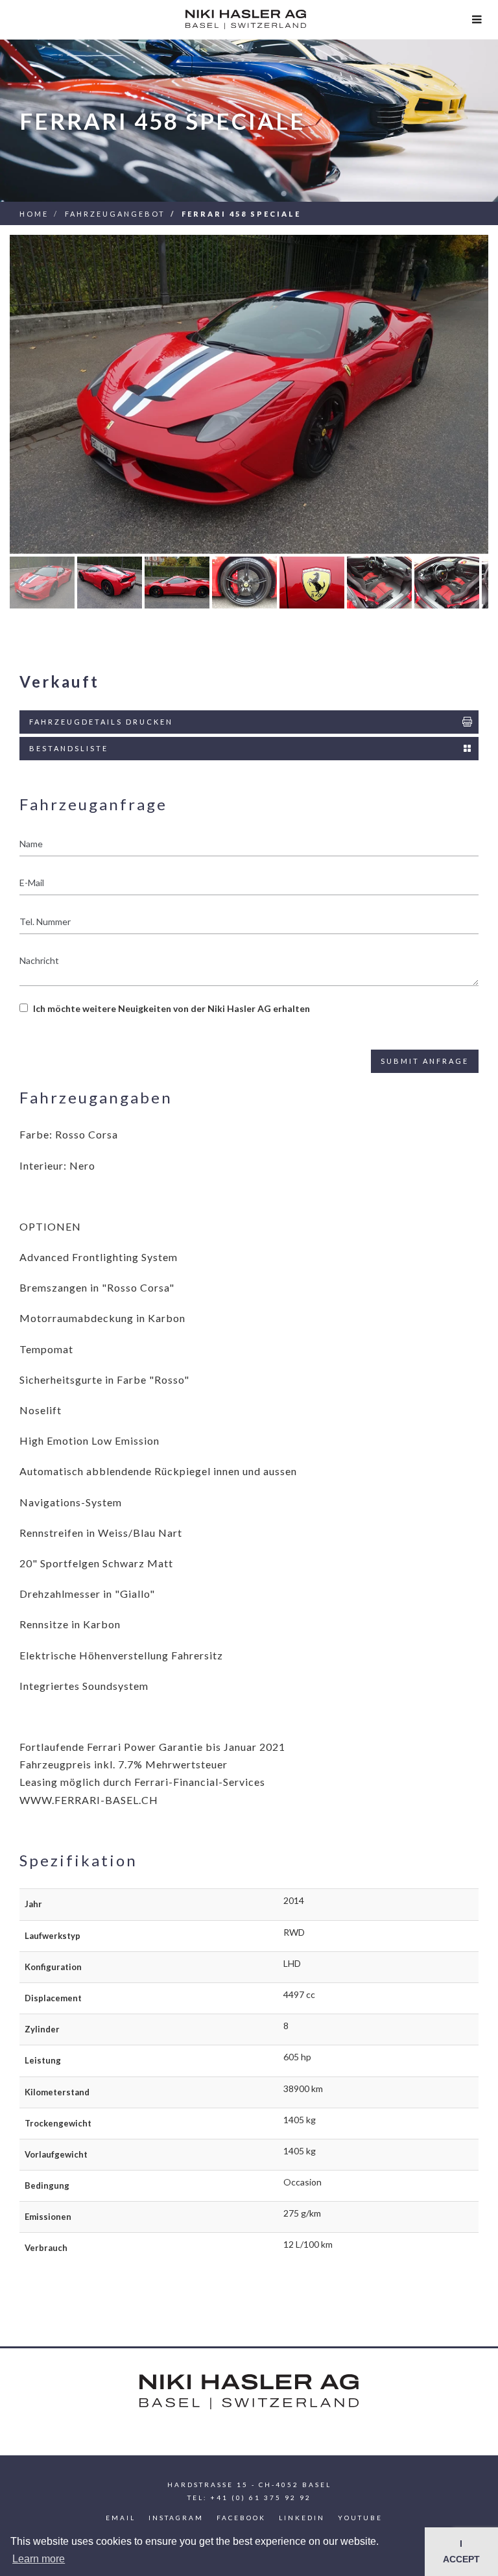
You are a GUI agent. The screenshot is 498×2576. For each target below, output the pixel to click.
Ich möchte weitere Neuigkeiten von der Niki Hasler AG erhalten (172, 1008)
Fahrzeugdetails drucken (101, 722)
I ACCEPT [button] (461, 2551)
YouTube (360, 2518)
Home (34, 214)
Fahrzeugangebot (115, 214)
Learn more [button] (39, 2559)
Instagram (176, 2518)
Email (121, 2518)
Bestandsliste (69, 748)
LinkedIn (302, 2518)
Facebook (241, 2518)
